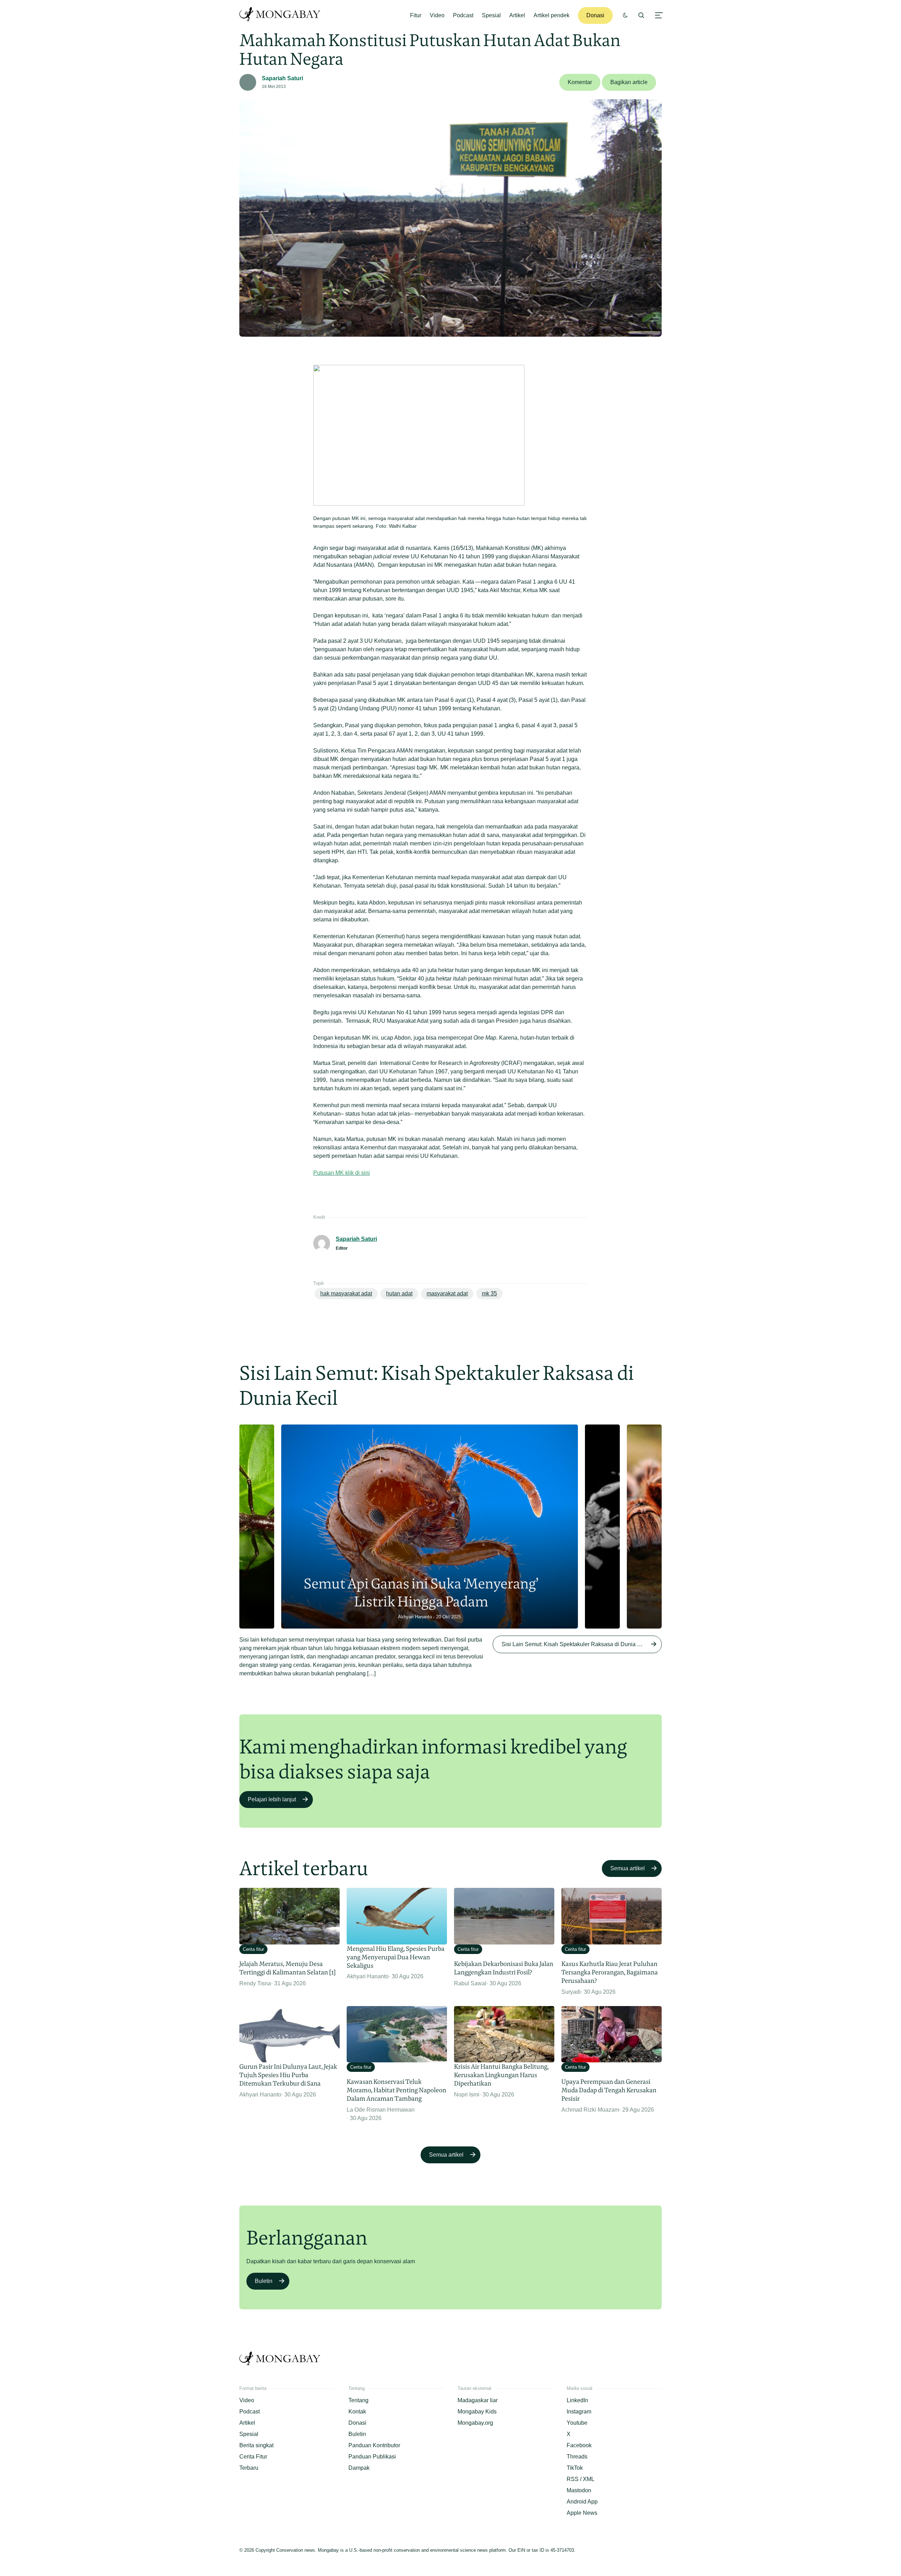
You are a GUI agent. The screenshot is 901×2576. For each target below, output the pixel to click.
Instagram (579, 2412)
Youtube (577, 2423)
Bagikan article (629, 82)
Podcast (463, 15)
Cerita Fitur (253, 2457)
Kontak (357, 2412)
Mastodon (579, 2490)
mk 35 (489, 1293)
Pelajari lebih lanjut (272, 1799)
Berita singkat (256, 2445)
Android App (582, 2502)
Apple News (582, 2513)
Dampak (359, 2468)
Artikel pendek (552, 15)
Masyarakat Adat (447, 1293)
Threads (577, 2457)
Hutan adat (399, 1293)
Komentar (580, 82)
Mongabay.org (475, 2423)
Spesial (491, 15)
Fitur (416, 15)
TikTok (575, 2468)
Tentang (358, 2400)
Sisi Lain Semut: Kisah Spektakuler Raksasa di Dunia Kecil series (582, 1644)
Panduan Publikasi (372, 2457)
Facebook (579, 2445)
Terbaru (249, 2468)
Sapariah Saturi (282, 78)
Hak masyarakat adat (346, 1293)
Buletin (264, 2281)
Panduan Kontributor (374, 2445)
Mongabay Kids (477, 2412)
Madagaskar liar (478, 2400)
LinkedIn (577, 2400)
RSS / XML (581, 2479)
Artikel (517, 15)
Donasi (595, 15)
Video (437, 15)
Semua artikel (628, 1868)
